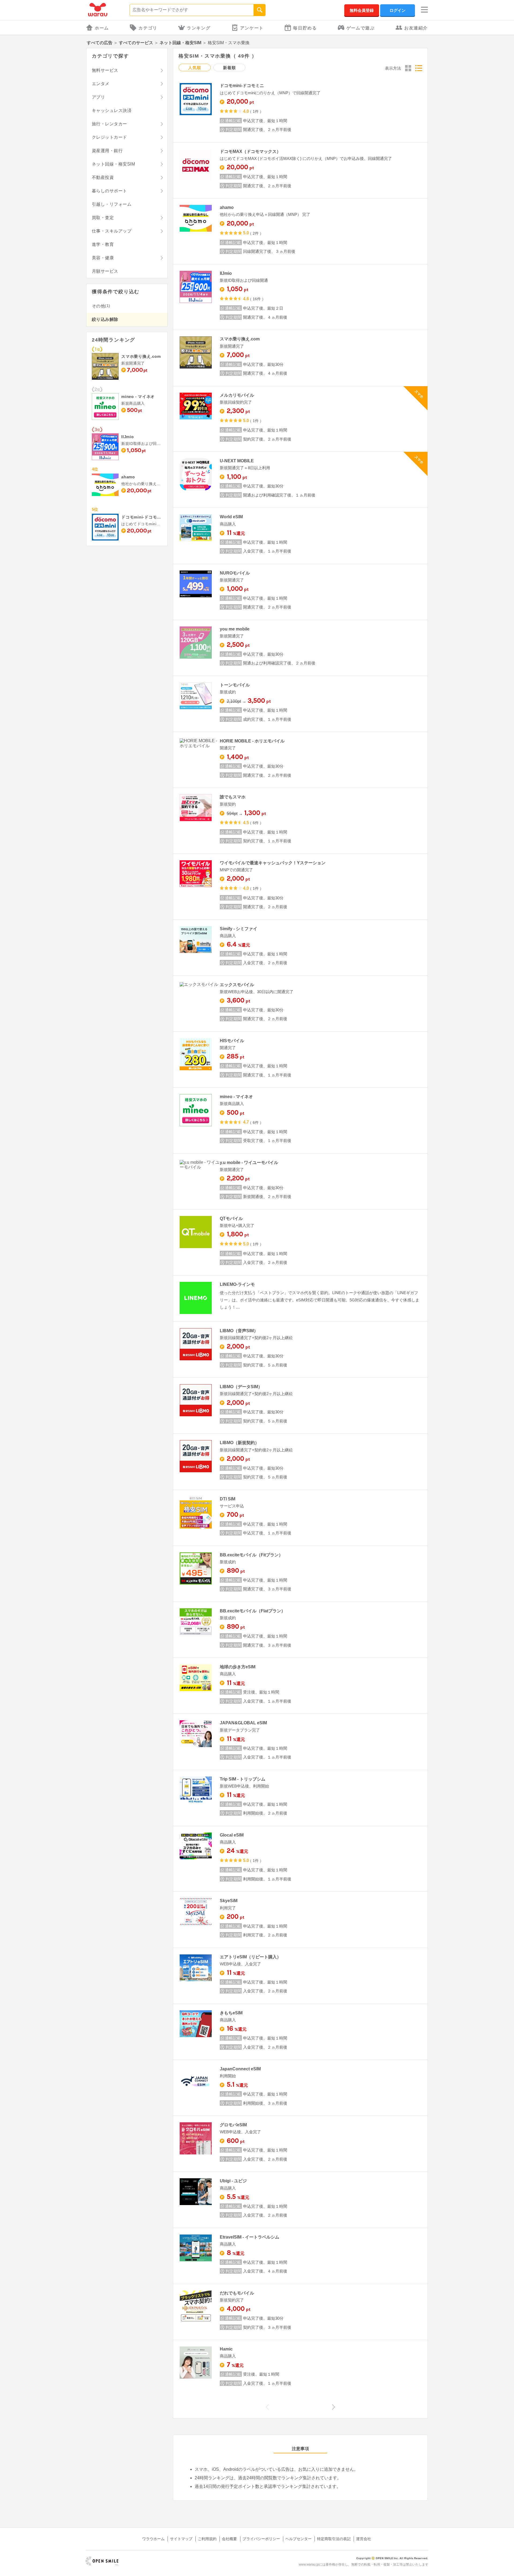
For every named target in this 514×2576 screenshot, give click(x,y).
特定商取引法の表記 (334, 2539)
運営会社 (364, 2539)
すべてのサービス (136, 43)
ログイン (398, 10)
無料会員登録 (362, 10)
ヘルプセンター (298, 2539)
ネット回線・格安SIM (180, 43)
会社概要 (229, 2539)
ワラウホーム (153, 2539)
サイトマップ (181, 2539)
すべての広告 (100, 43)
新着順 (229, 68)
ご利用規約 (207, 2539)
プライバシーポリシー (261, 2539)
